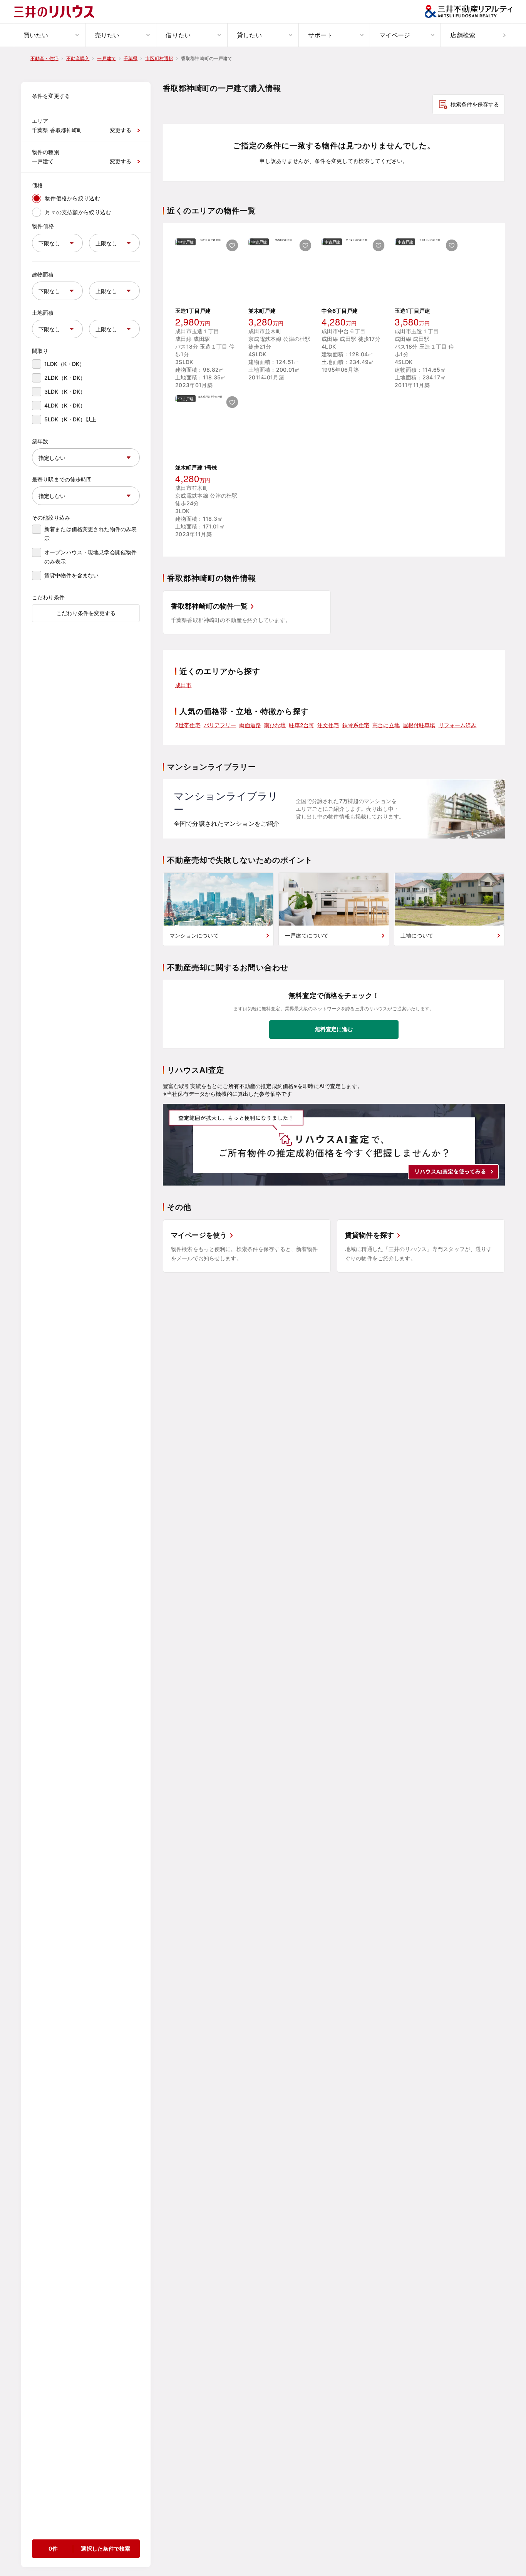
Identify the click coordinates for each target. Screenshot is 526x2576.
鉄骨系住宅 (356, 725)
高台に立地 (386, 725)
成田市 (183, 685)
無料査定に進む (334, 1029)
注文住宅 (328, 725)
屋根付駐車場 (419, 725)
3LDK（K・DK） (65, 392)
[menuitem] (49, 35)
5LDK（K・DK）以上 (70, 419)
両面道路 (250, 725)
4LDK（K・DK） (65, 405)
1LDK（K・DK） (64, 364)
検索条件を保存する (475, 104)
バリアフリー (220, 725)
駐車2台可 (302, 725)
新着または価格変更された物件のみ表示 (90, 534)
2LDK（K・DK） (65, 378)
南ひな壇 (275, 725)
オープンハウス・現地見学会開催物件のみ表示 (90, 557)
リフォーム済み (458, 725)
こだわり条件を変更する (86, 613)
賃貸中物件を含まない (71, 575)
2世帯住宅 (188, 725)
